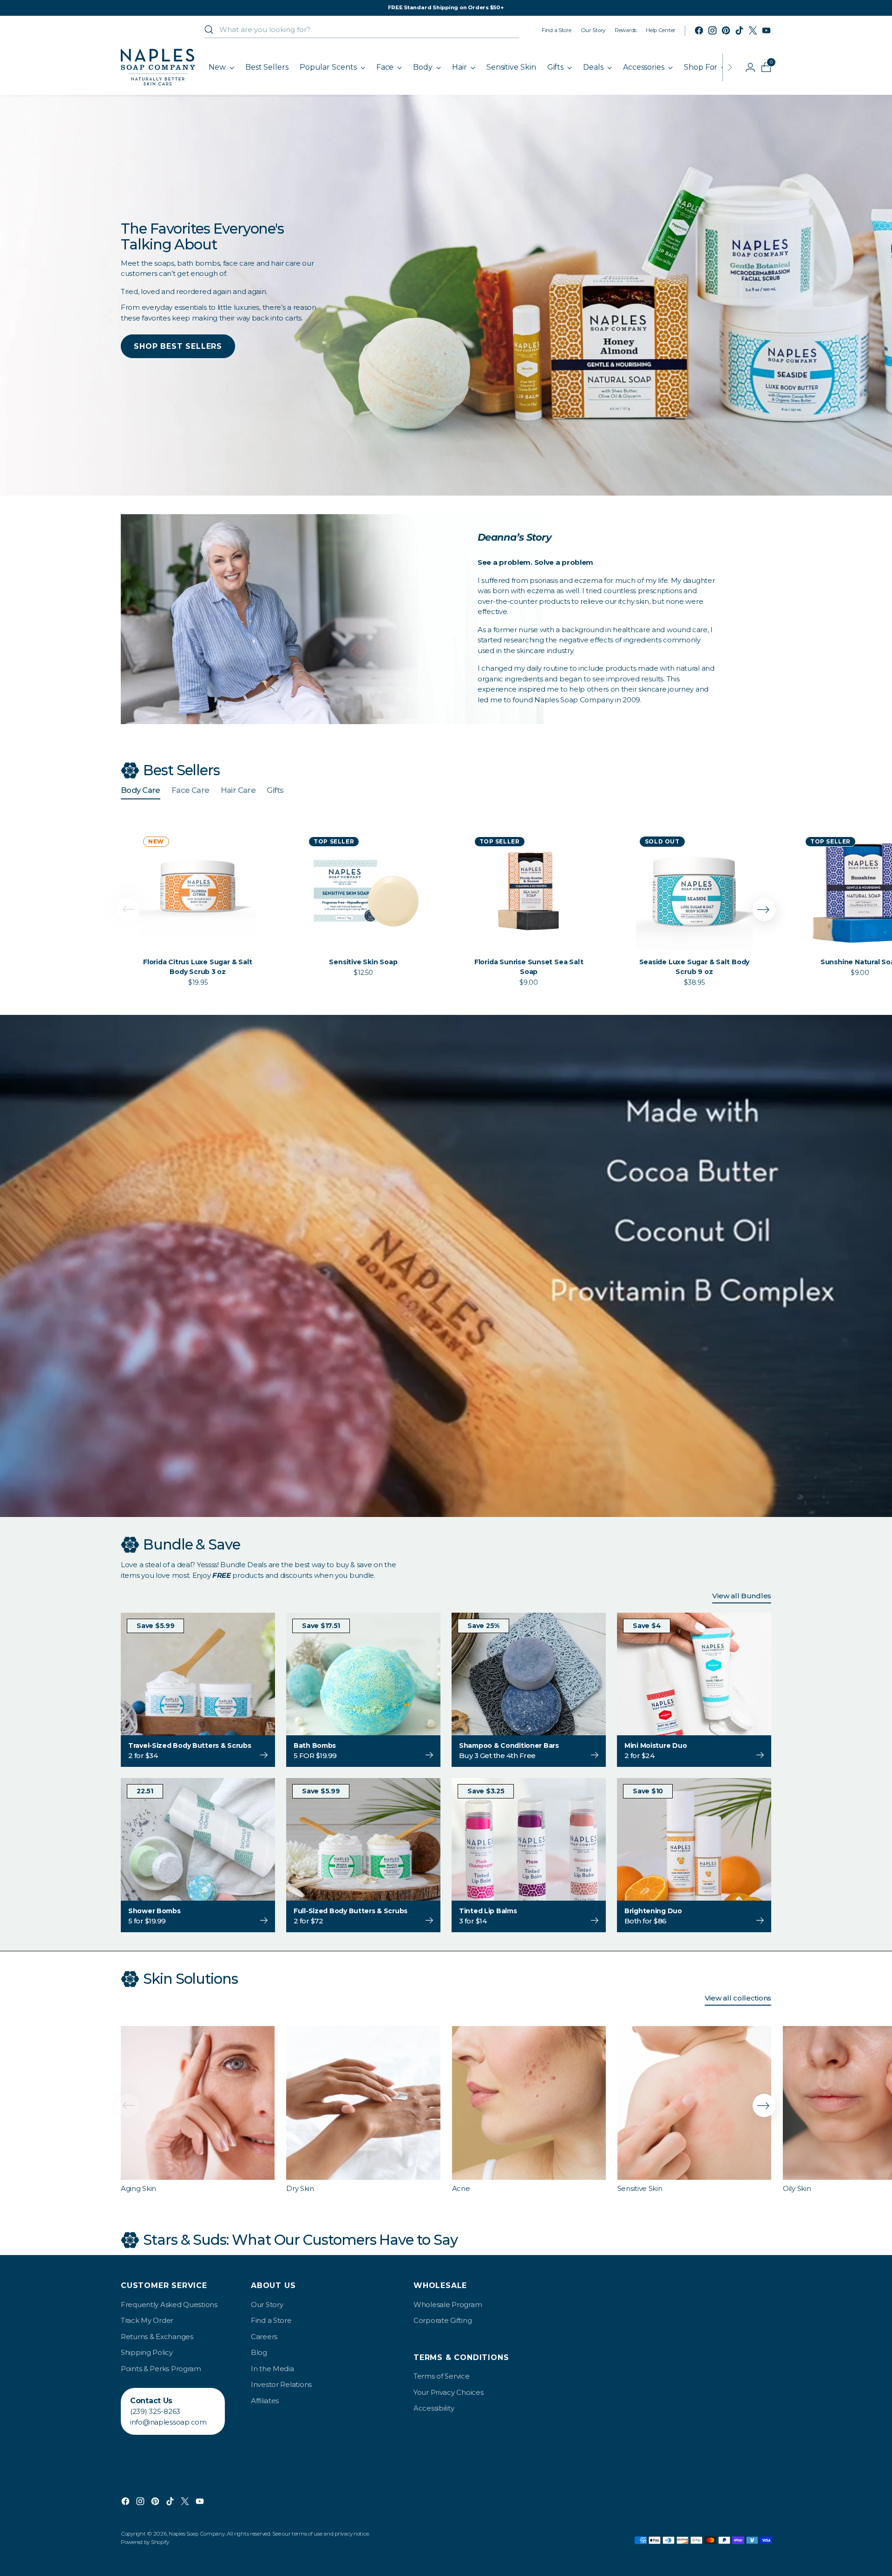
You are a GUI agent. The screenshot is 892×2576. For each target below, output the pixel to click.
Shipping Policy (147, 2352)
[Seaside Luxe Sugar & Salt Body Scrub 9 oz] (694, 891)
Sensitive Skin (640, 2188)
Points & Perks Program (161, 2369)
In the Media (272, 2369)
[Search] (209, 30)
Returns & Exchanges (157, 2337)
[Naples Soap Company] (158, 67)
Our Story (267, 2305)
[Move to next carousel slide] (764, 909)
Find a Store (271, 2320)
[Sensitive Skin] (694, 2103)
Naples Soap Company (197, 2534)
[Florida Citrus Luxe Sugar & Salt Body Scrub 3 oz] (198, 891)
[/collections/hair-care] (446, 1266)
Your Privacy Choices (448, 2392)
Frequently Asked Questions (169, 2305)
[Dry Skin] (363, 2103)
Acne (461, 2188)
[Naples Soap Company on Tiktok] (739, 30)
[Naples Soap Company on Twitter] (753, 30)
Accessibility (434, 2408)
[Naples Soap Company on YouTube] (766, 30)
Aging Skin (138, 2188)
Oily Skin (797, 2188)
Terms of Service (442, 2376)
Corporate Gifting (443, 2320)
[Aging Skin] (198, 2103)
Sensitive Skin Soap (363, 962)
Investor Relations (281, 2384)
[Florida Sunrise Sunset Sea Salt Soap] (529, 891)
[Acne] (529, 2103)
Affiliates (265, 2401)
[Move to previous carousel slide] (128, 909)
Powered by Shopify (145, 2542)
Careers (264, 2337)
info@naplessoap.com (168, 2422)
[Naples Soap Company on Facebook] (699, 30)
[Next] (730, 67)
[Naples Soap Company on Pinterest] (726, 30)
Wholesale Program (448, 2305)
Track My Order (147, 2320)
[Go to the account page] (747, 67)
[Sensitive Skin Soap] (363, 891)
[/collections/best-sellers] (446, 295)
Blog (259, 2352)
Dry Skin (300, 2188)
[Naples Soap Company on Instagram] (712, 30)
